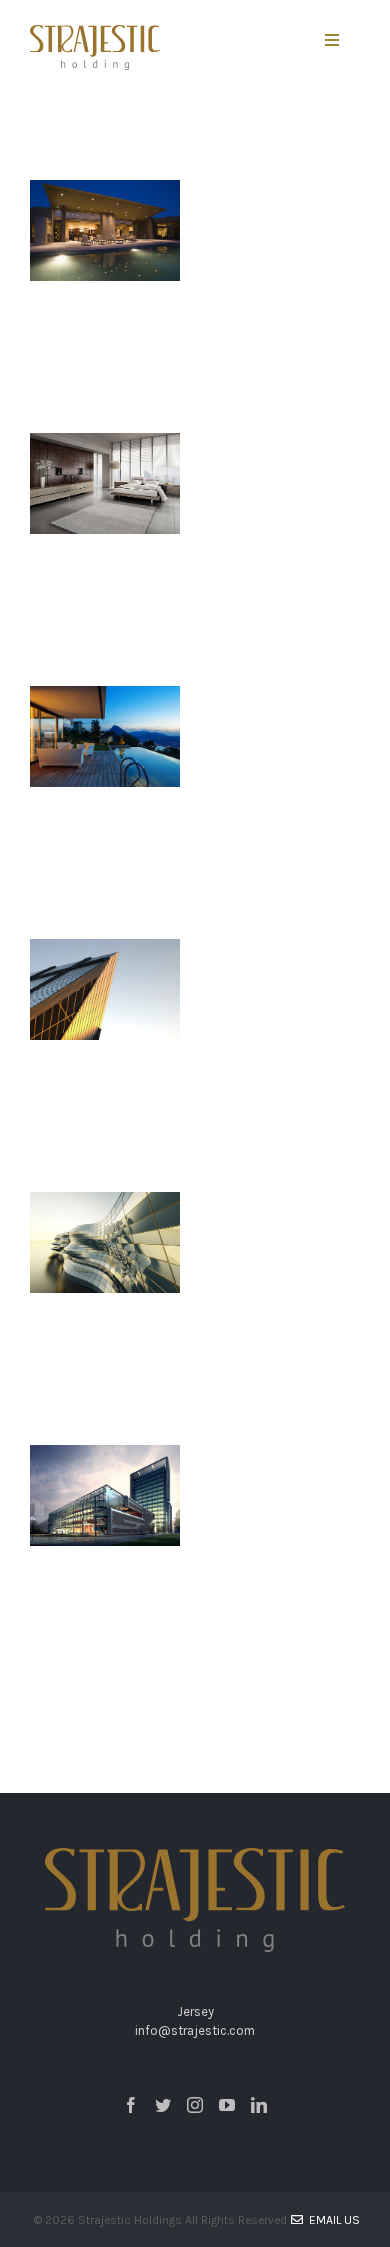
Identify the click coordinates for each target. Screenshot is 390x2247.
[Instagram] (195, 2105)
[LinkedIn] (259, 2105)
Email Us (331, 2220)
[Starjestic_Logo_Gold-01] (95, 34)
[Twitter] (163, 2105)
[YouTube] (227, 2105)
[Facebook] (131, 2105)
